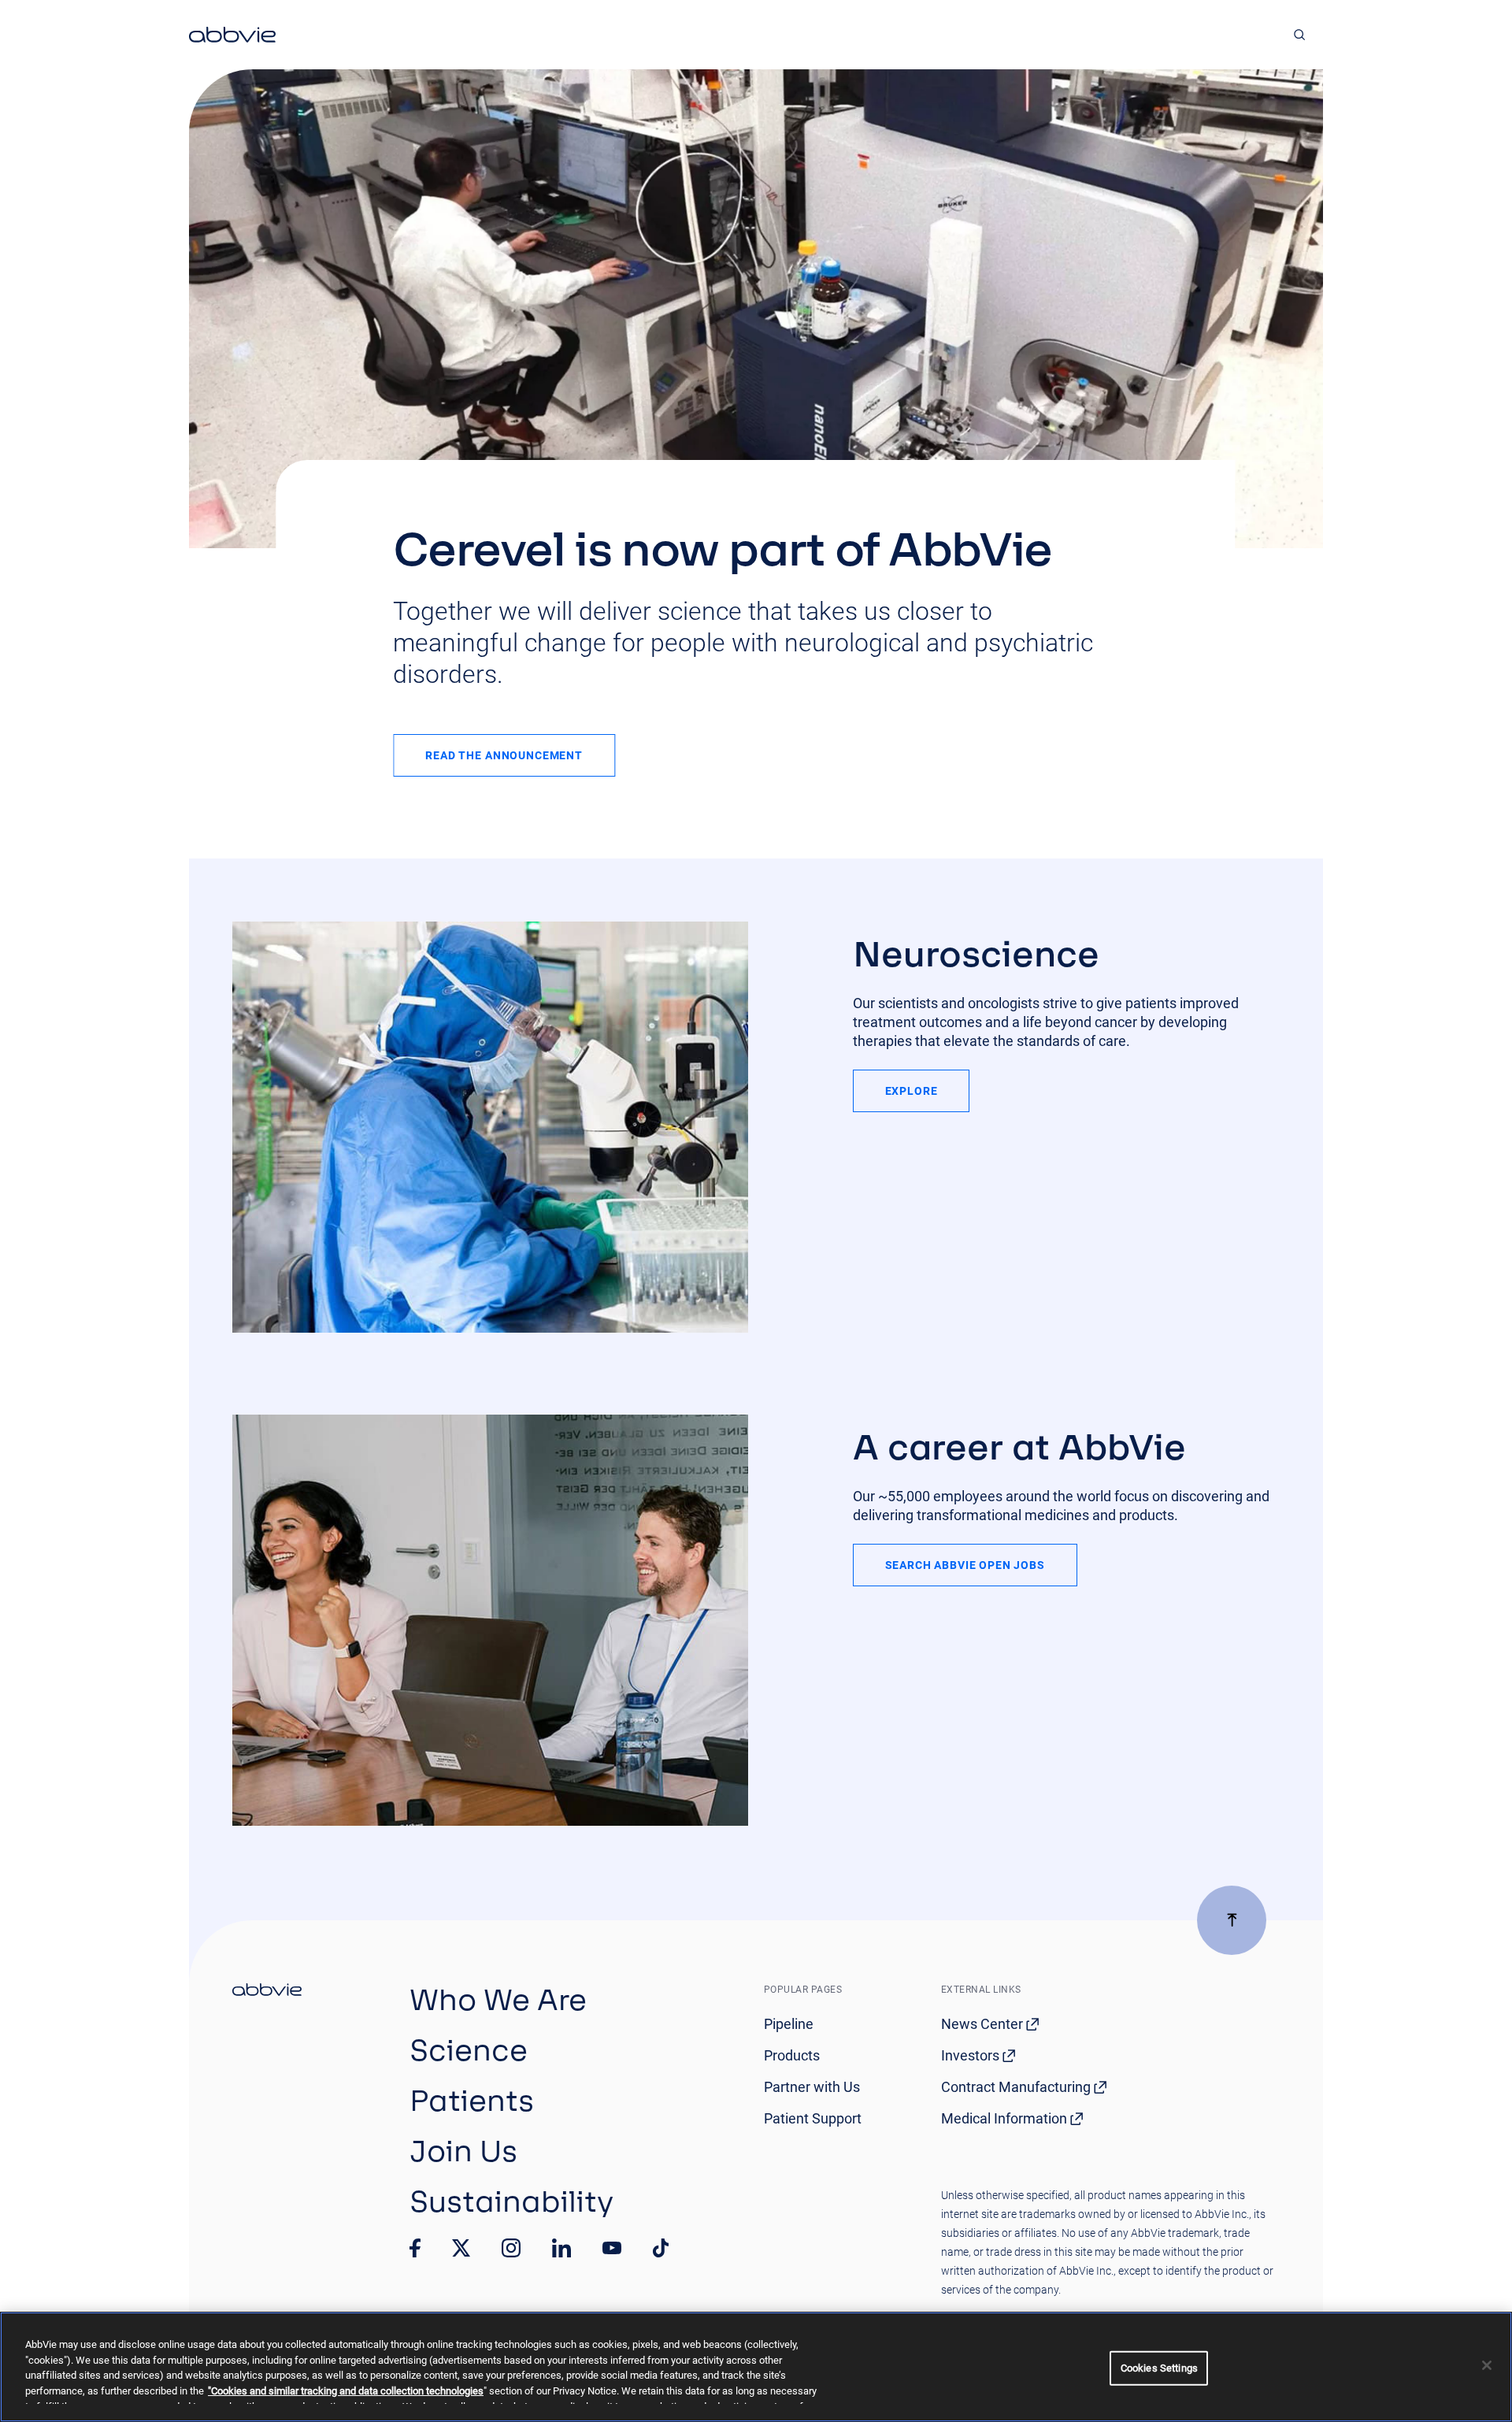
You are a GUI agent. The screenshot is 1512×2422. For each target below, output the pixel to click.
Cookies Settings (1159, 2368)
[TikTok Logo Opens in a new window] (661, 2248)
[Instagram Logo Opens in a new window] (511, 2248)
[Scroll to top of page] (1232, 1920)
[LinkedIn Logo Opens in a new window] (561, 2248)
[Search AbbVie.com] (1300, 35)
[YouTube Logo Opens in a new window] (612, 2248)
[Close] (1487, 2365)
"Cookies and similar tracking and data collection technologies (346, 2391)
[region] (756, 2367)
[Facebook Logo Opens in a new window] (415, 2248)
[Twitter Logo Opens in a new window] (461, 2248)
